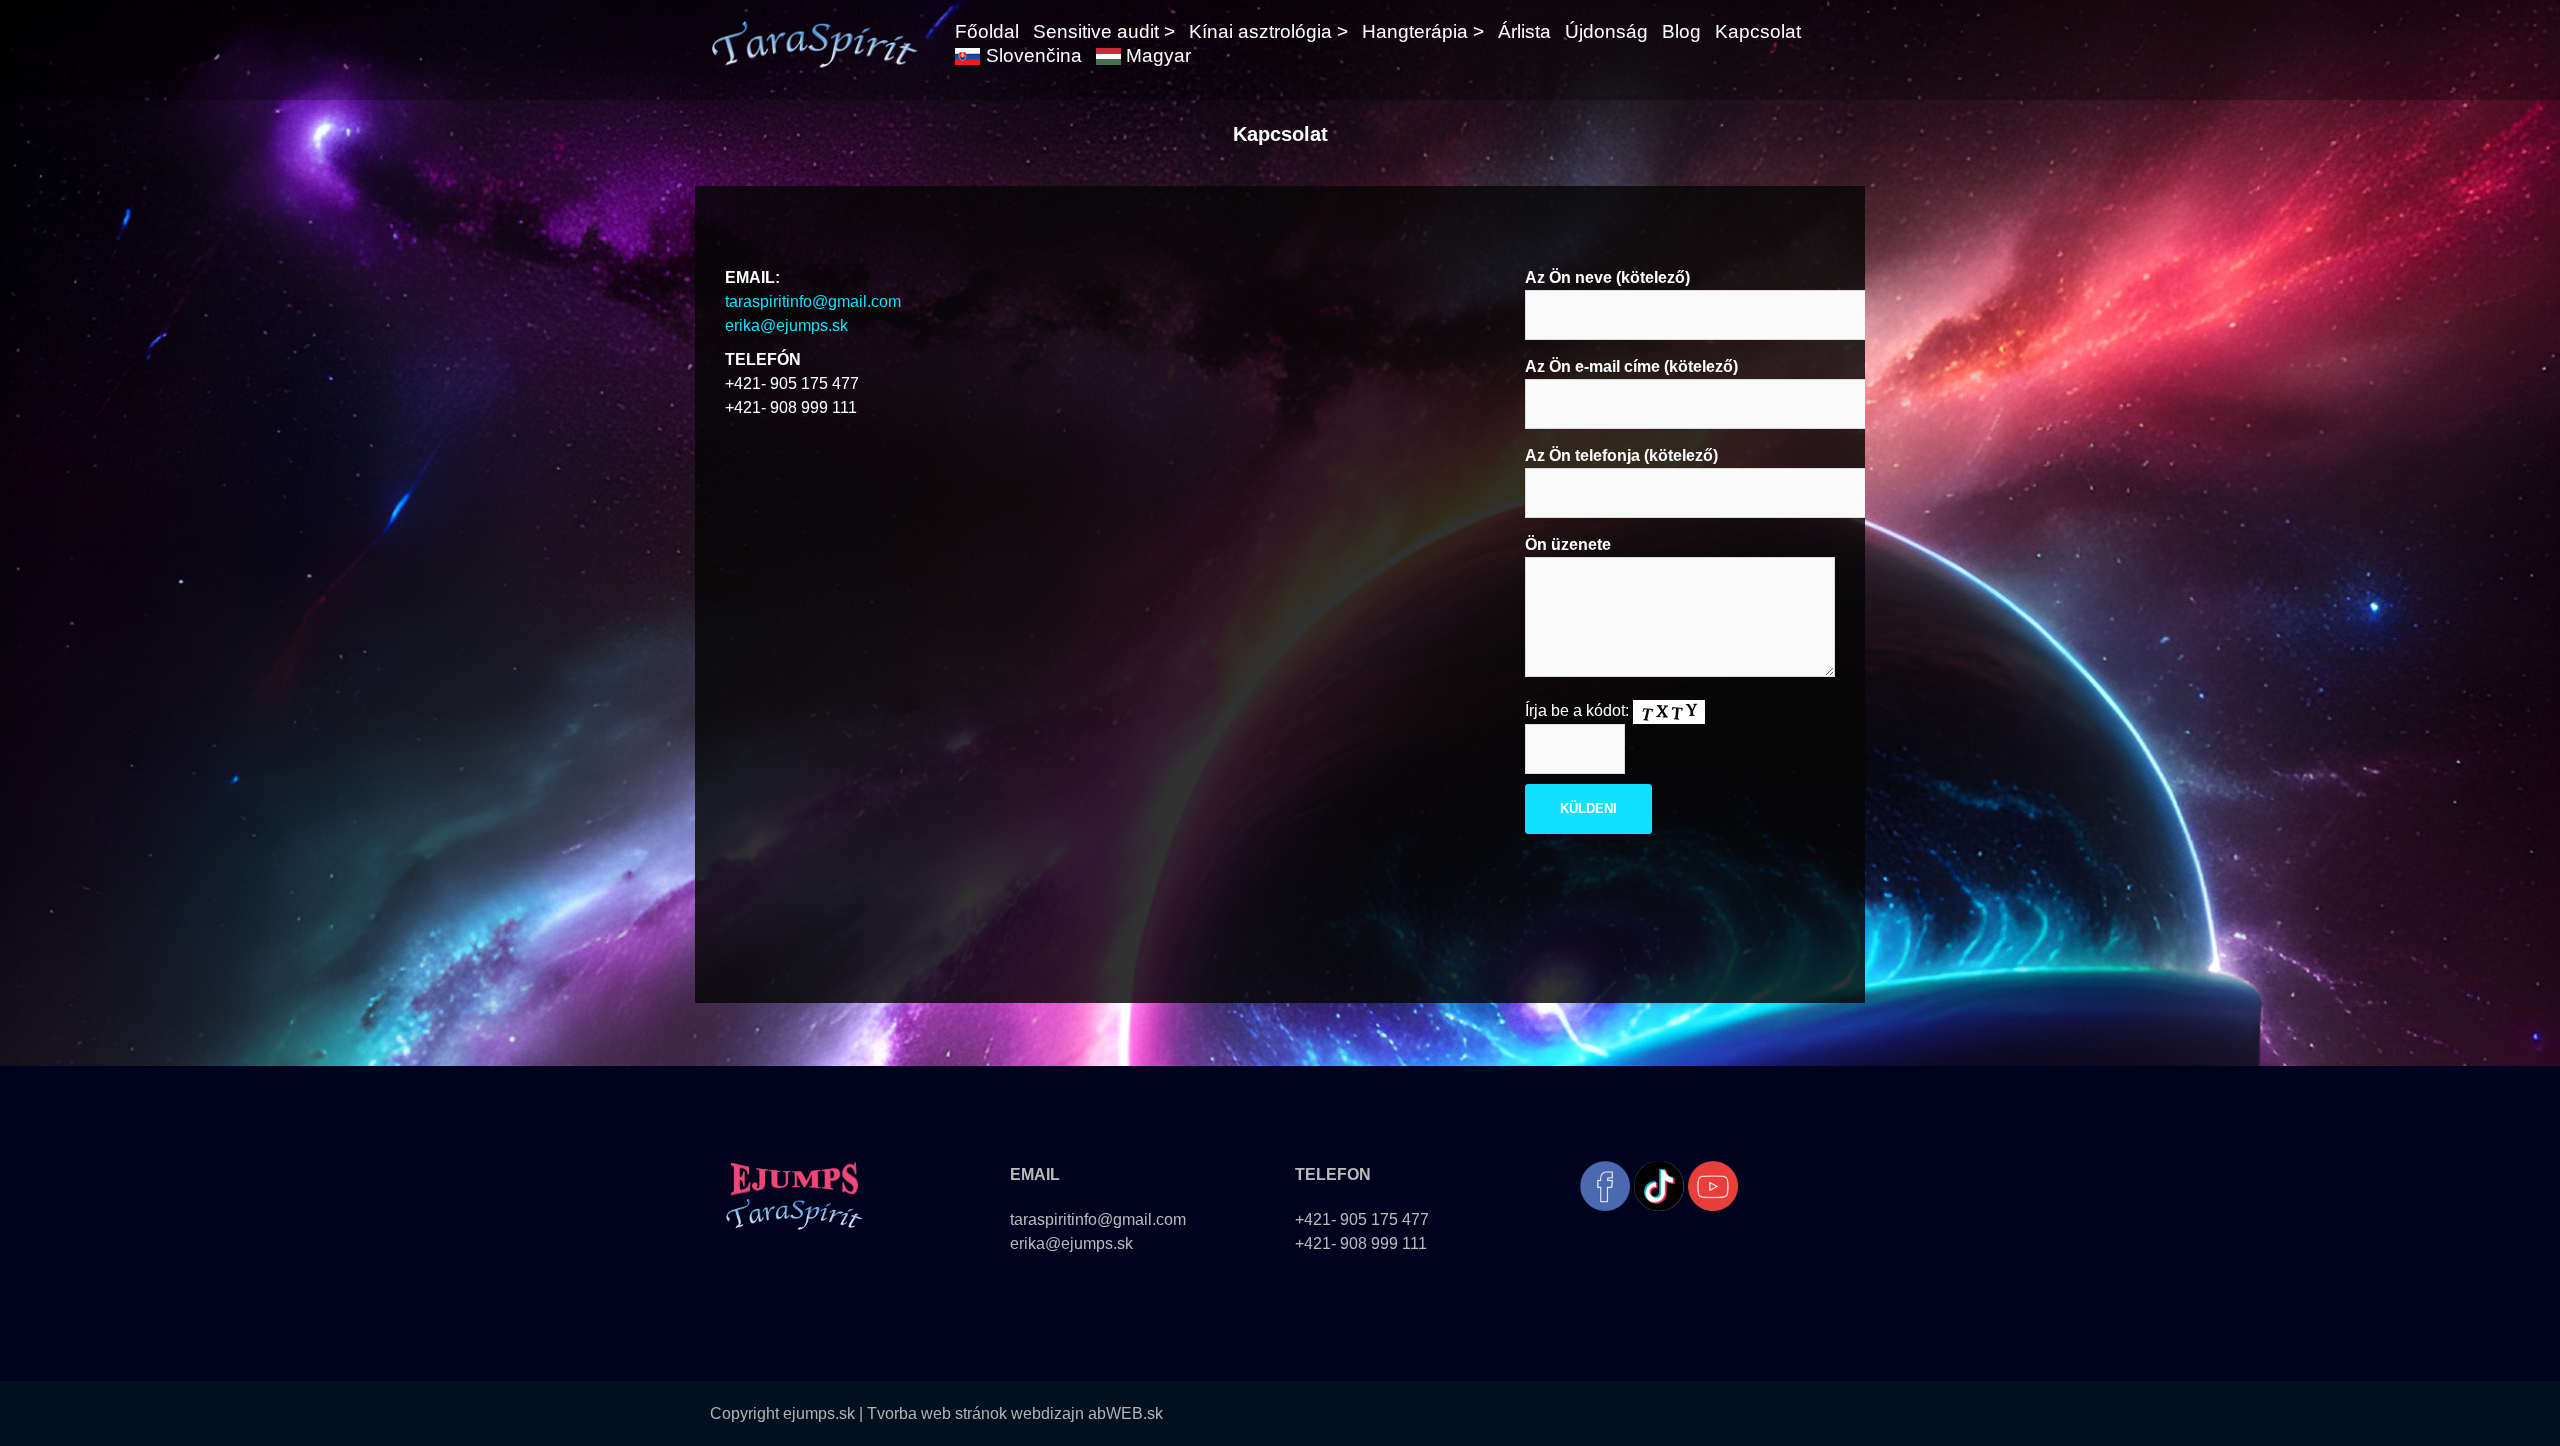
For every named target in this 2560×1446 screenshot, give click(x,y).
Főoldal (987, 31)
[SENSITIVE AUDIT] (814, 42)
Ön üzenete (1568, 544)
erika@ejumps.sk (786, 325)
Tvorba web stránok (937, 1413)
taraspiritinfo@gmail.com (813, 301)
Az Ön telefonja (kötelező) (1621, 455)
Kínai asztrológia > (1268, 31)
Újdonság (1606, 31)
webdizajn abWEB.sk (1085, 1413)
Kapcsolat (1758, 31)
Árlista (1524, 31)
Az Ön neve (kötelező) (1607, 277)
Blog (1681, 31)
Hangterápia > (1423, 31)
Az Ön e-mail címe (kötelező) (1631, 366)
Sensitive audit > (1104, 31)
